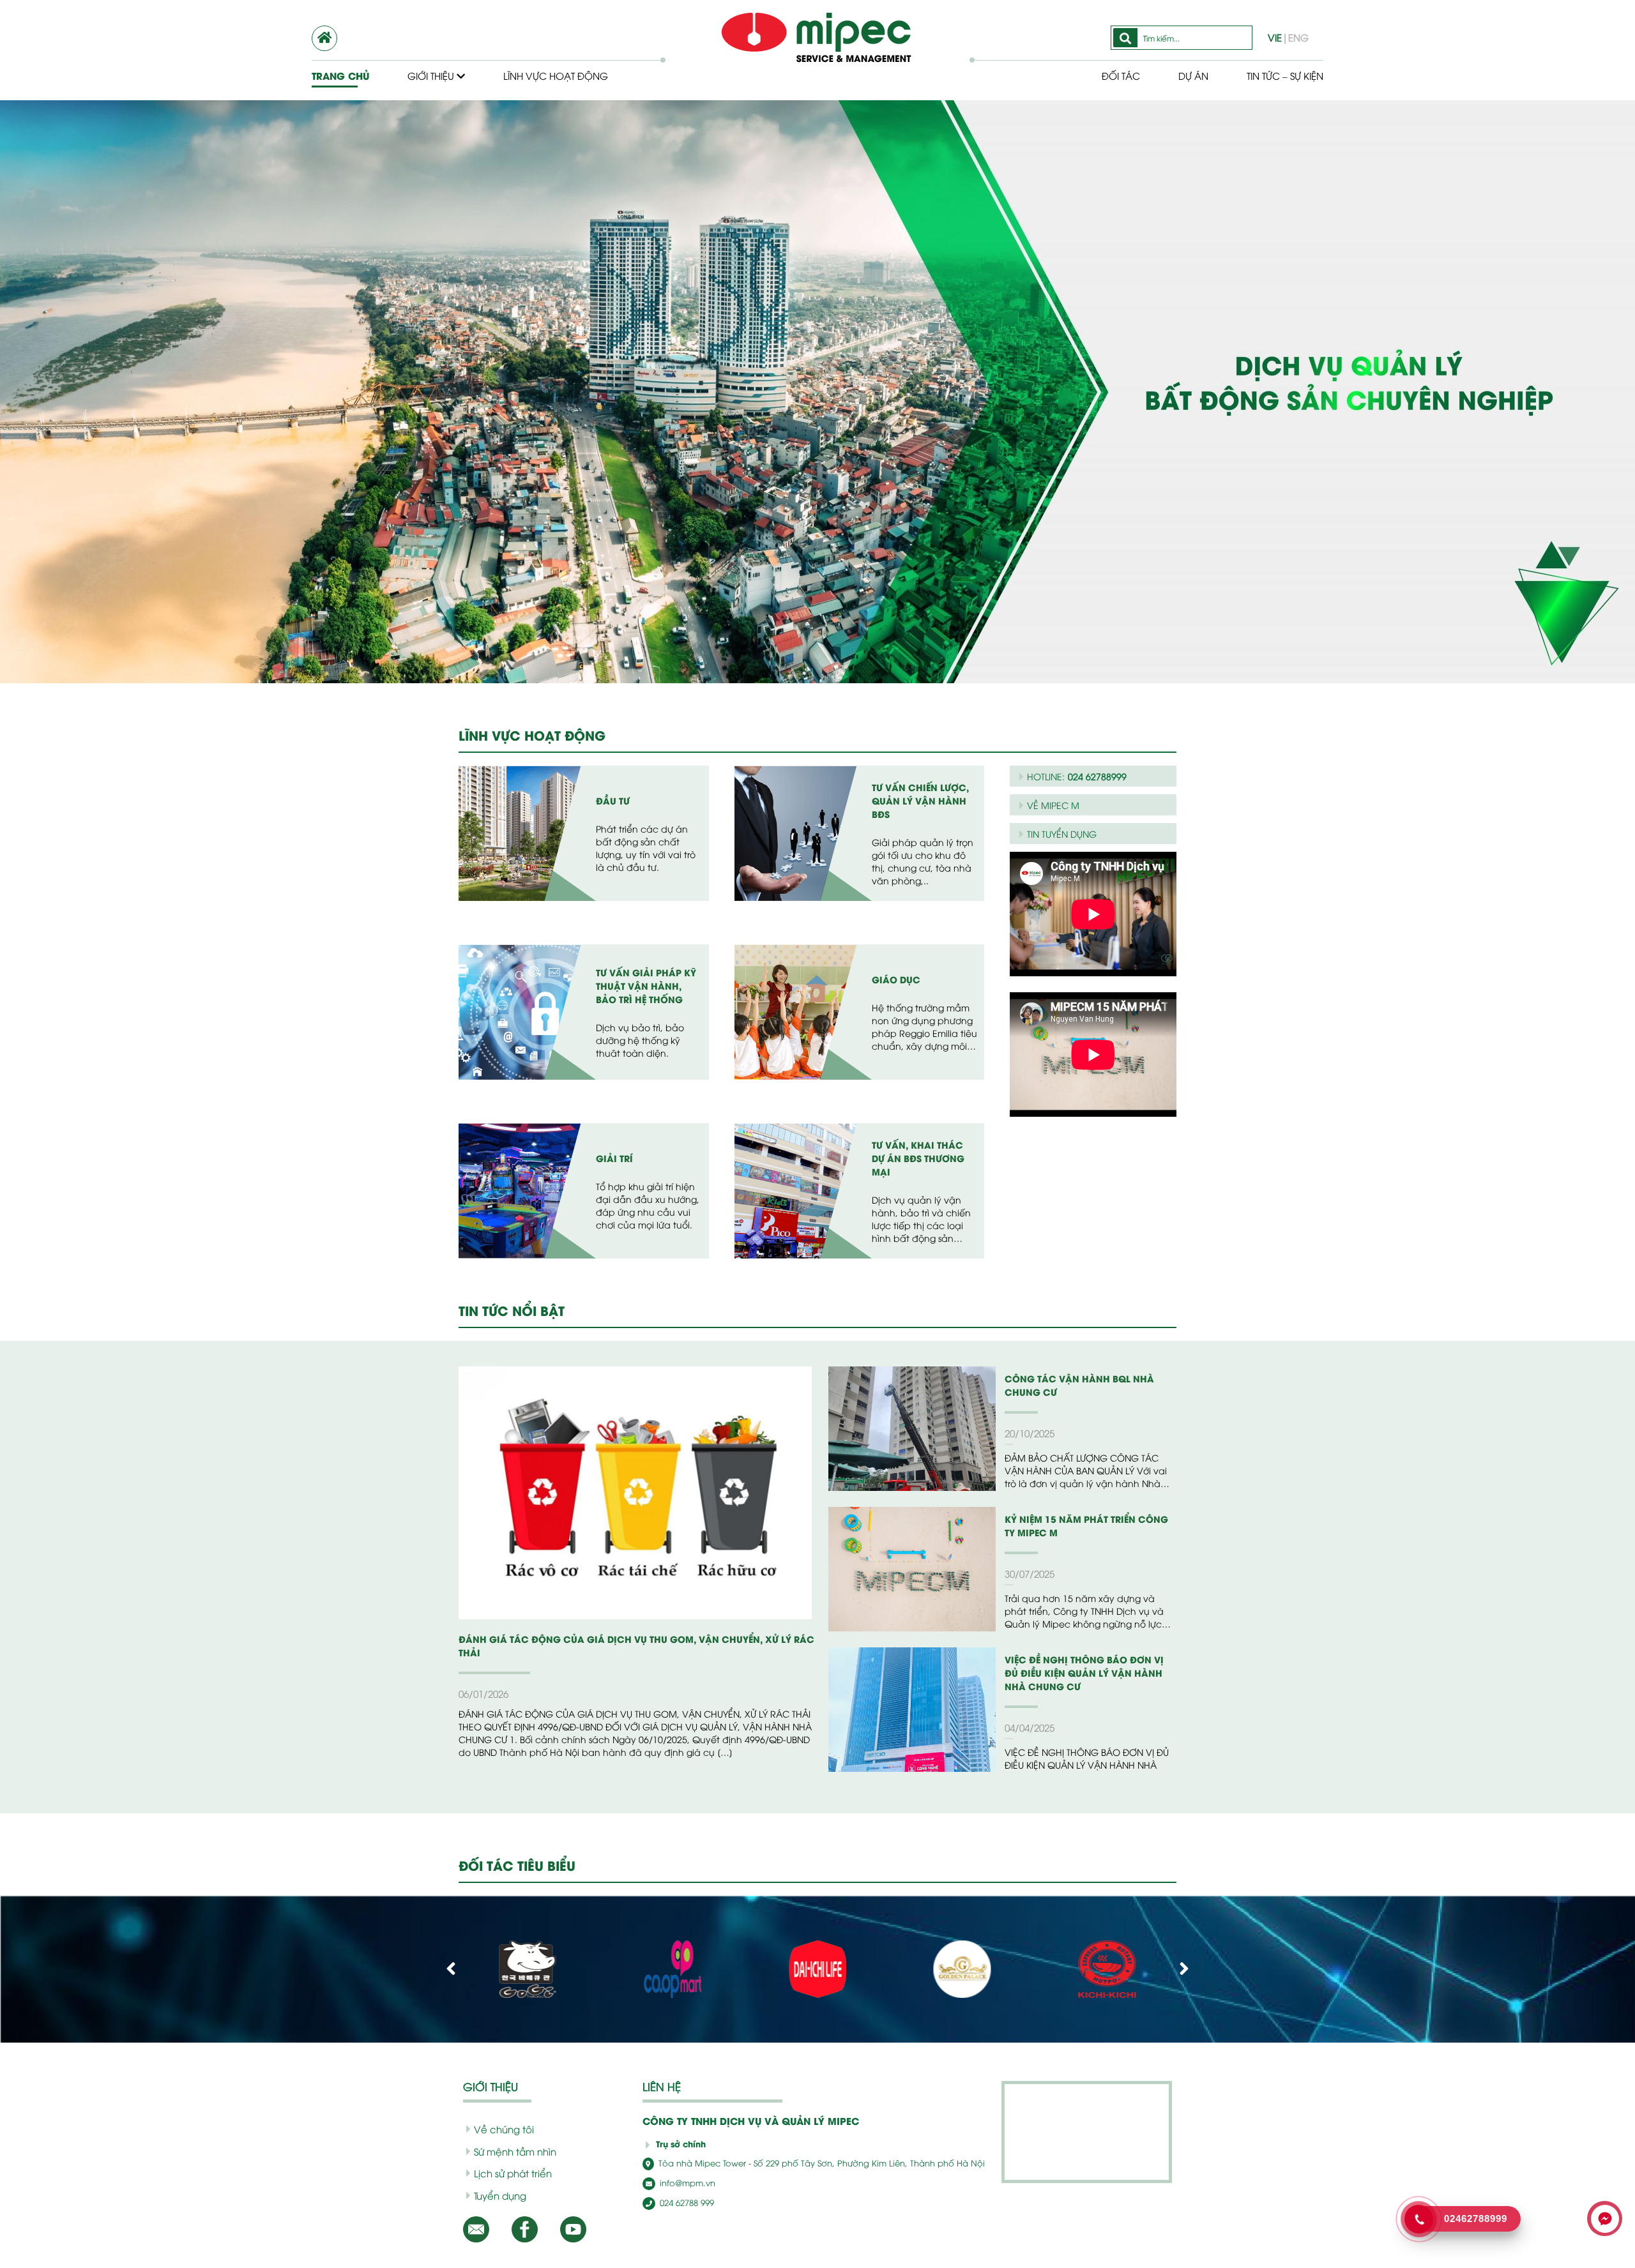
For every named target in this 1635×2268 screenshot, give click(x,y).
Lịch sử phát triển (513, 2173)
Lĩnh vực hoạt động (556, 75)
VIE (1275, 37)
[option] (817, 498)
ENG (1298, 37)
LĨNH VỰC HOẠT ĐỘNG (532, 735)
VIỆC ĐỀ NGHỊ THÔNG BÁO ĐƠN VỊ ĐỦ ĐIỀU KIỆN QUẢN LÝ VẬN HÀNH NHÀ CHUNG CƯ (1084, 1673)
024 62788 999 (686, 2202)
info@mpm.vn (686, 2182)
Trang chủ (340, 76)
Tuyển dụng (500, 2195)
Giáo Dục (896, 979)
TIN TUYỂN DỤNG (1062, 834)
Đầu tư (613, 800)
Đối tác (1121, 75)
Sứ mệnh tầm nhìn (515, 2151)
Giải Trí (614, 1158)
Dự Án (1193, 75)
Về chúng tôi (504, 2129)
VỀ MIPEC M (1053, 805)
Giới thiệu (432, 75)
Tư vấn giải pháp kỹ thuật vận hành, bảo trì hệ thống (646, 986)
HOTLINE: (1077, 776)
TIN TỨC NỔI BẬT (512, 1310)
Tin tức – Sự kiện (1285, 75)
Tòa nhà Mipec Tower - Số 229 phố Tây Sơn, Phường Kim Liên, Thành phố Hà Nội (820, 2163)
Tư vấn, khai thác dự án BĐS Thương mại (918, 1158)
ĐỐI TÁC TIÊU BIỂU (517, 1865)
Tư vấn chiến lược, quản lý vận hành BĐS (920, 800)
